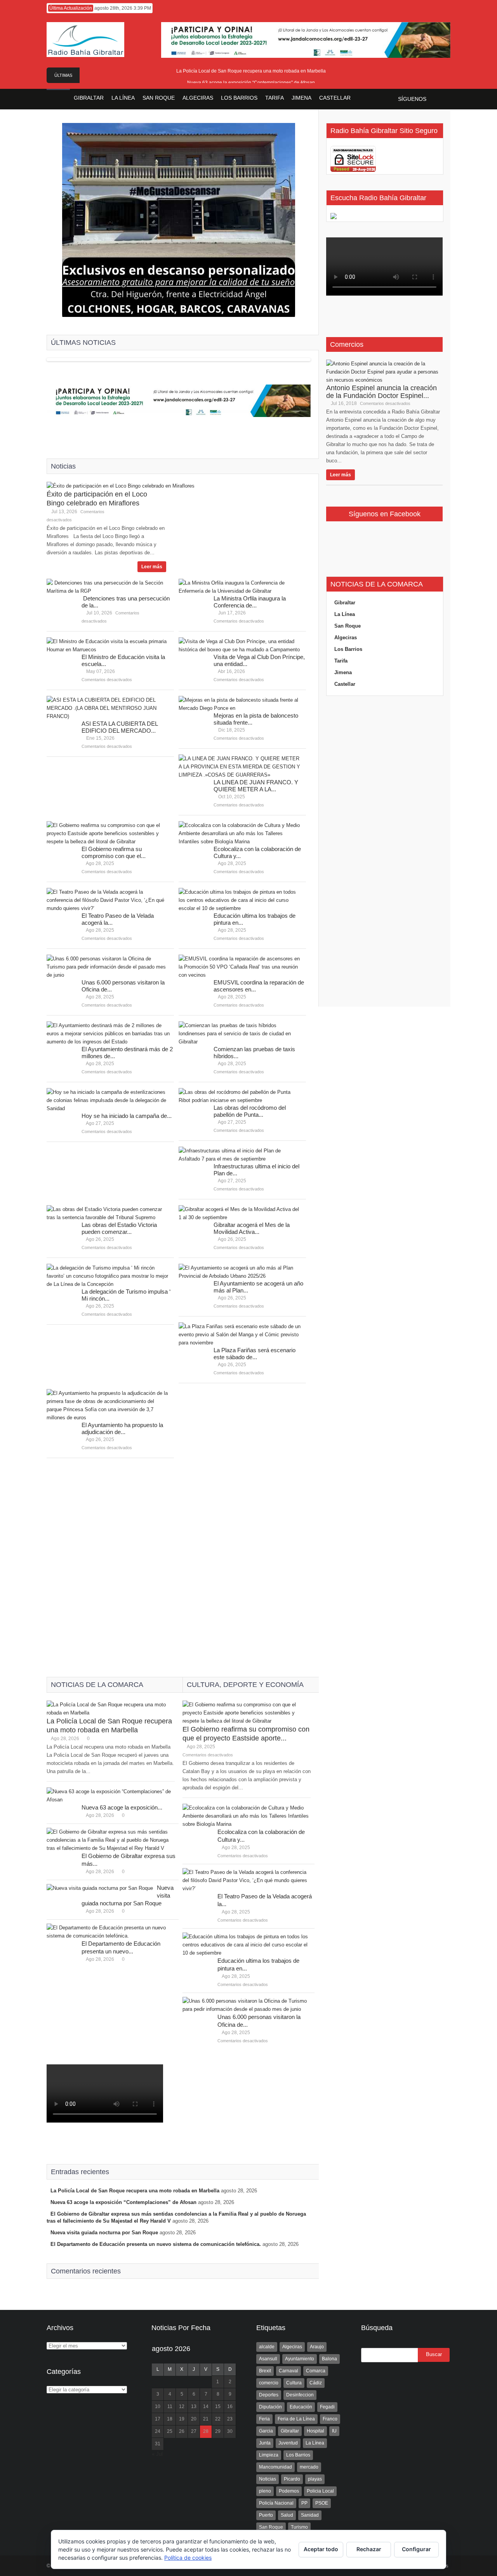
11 (170, 2406)
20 (194, 2419)
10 (158, 2406)
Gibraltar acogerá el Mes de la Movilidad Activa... (252, 1228)
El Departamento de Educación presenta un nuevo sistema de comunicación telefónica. (156, 2244)
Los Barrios (348, 649)
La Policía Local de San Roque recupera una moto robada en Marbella (251, 71)
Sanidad (310, 2515)
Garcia (266, 2431)
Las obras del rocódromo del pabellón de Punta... (250, 1111)
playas (315, 2479)
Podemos (289, 2491)
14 (206, 2406)
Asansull (268, 2359)
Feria (264, 2419)
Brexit (265, 2371)
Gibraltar (345, 603)
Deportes (269, 2395)
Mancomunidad (275, 2467)
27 (194, 2431)
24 (158, 2431)
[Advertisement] (179, 1559)
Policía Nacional (276, 2503)
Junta (265, 2443)
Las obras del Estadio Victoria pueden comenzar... (119, 1228)
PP (304, 2503)
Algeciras (346, 638)
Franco (330, 2419)
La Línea (345, 614)
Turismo (299, 2527)
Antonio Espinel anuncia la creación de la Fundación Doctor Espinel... (381, 392)
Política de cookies (188, 2558)
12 (182, 2406)
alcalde (267, 2347)
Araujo (317, 2347)
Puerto (266, 2515)
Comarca (316, 2371)
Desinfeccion (300, 2395)
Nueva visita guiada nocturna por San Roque (104, 2233)
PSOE (322, 2503)
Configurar (416, 2549)
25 (170, 2431)
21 (206, 2419)
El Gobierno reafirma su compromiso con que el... (114, 852)
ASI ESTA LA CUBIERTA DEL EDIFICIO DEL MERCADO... (120, 727)
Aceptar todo (321, 2549)
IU (334, 2431)
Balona (329, 2359)
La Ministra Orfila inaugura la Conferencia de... (250, 602)
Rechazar (369, 2549)
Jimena (343, 672)
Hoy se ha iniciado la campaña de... (127, 1116)
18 (170, 2419)
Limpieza (269, 2455)
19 (182, 2419)
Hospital (315, 2431)
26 (182, 2431)
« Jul (157, 2454)
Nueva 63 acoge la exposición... (122, 1807)
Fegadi (327, 2407)
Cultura (294, 2383)
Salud (287, 2515)
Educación (301, 2407)
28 (206, 2431)
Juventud (288, 2443)
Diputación (270, 2407)
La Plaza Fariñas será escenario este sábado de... (255, 1354)
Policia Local (320, 2491)
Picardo (292, 2479)
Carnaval (288, 2371)
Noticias (268, 2479)
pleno (265, 2491)
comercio (269, 2383)
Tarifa (341, 661)
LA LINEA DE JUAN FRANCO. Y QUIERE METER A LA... (256, 786)
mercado (309, 2467)
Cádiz (316, 2383)
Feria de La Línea (296, 2419)
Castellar (345, 684)
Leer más (152, 567)
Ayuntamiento (300, 2359)
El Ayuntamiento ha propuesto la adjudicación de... (122, 1428)
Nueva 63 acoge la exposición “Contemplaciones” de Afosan (251, 83)
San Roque (348, 626)
